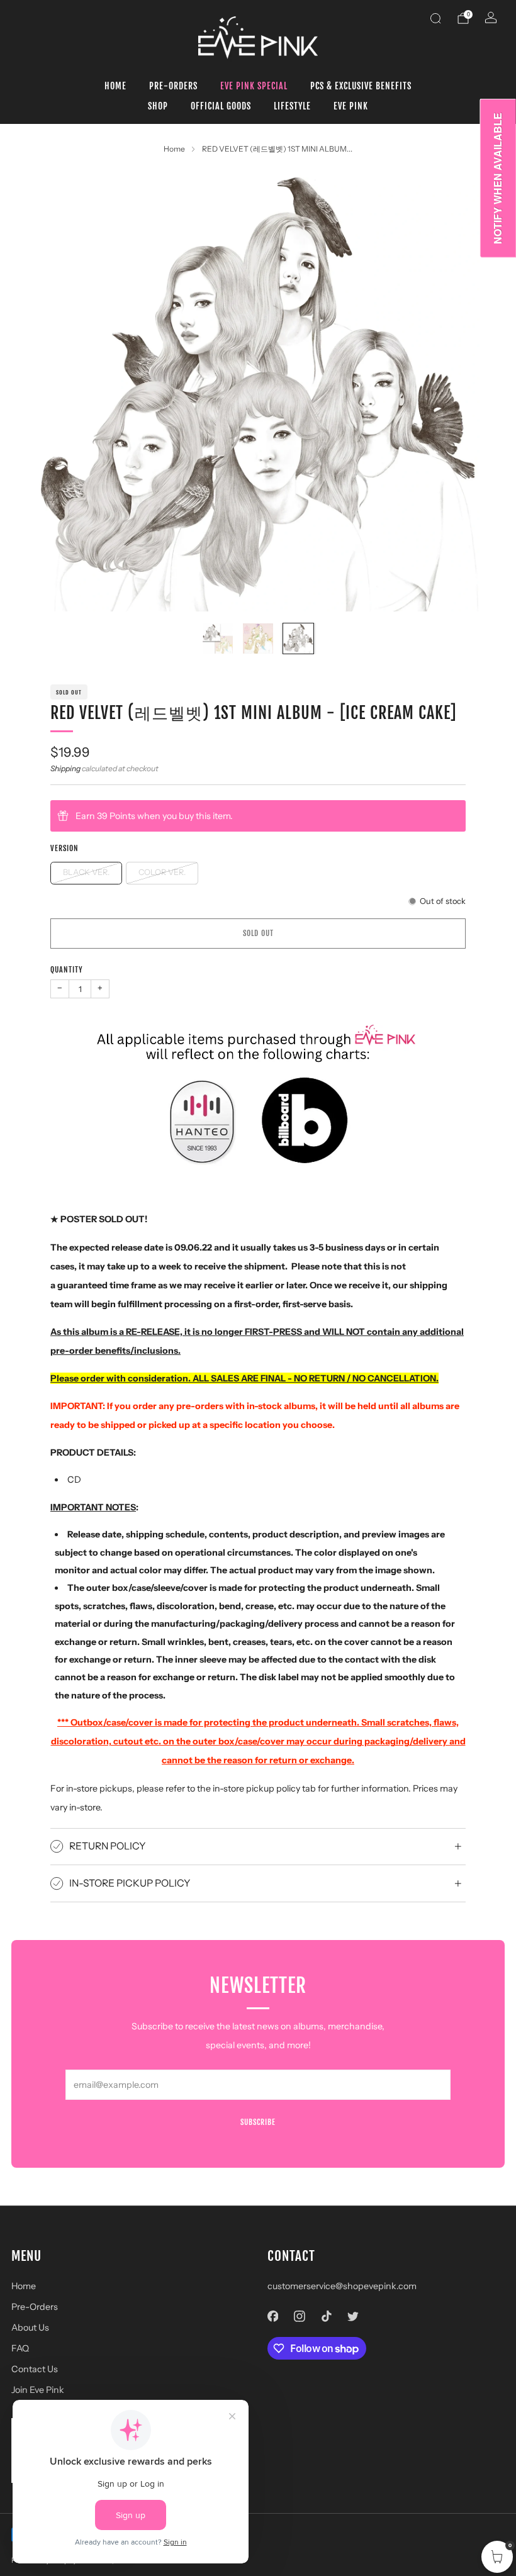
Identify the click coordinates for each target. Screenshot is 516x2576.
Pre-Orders (173, 86)
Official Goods (221, 106)
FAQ (20, 2348)
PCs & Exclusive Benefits (361, 86)
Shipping (65, 768)
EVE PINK (351, 106)
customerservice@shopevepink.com (342, 2286)
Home (115, 86)
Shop (158, 106)
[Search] (435, 18)
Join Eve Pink (38, 2390)
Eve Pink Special (254, 86)
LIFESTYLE (292, 106)
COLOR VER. (162, 872)
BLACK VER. (86, 872)
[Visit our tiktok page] (326, 2317)
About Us (30, 2328)
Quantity (67, 970)
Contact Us (35, 2369)
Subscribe (258, 2122)
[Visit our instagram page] (300, 2317)
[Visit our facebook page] (273, 2317)
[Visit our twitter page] (353, 2317)
